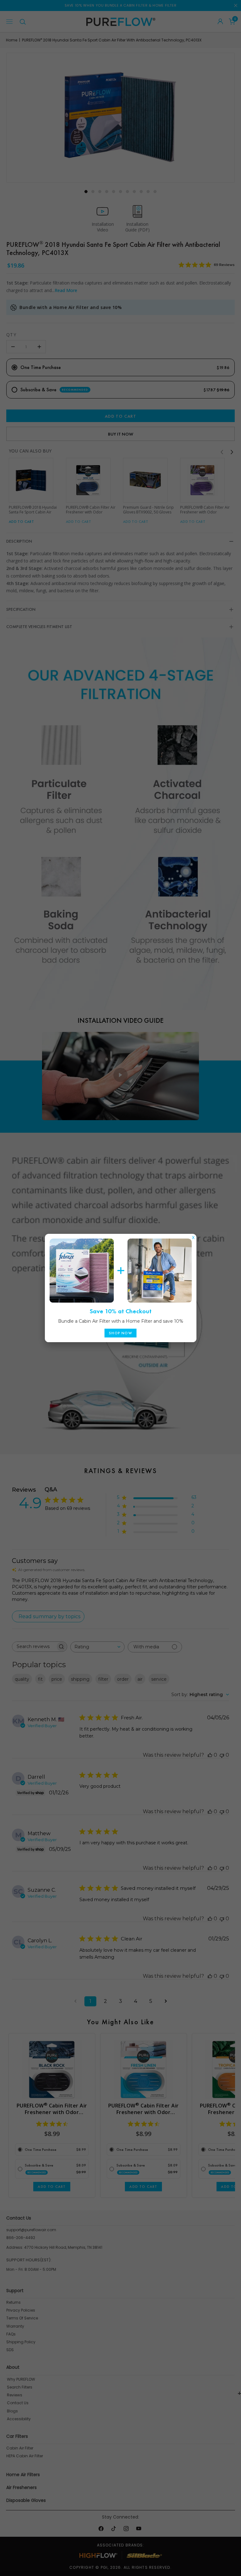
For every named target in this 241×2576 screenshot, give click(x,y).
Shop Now (120, 1333)
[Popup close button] (193, 1236)
